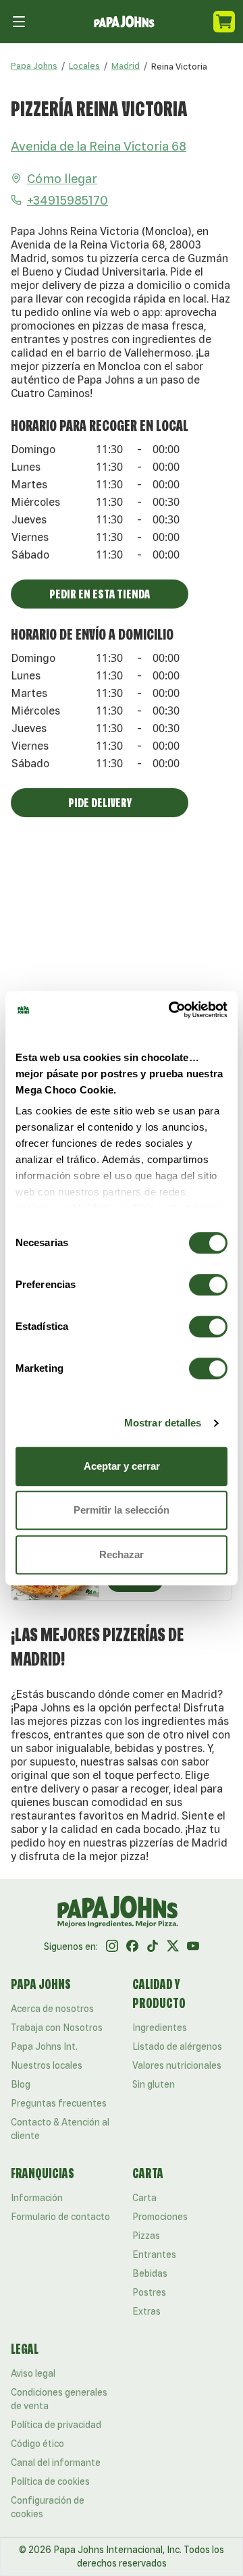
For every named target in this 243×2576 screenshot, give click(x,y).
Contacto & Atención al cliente (60, 2129)
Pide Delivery (100, 802)
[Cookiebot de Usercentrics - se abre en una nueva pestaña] (171, 1010)
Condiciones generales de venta (59, 2399)
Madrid (126, 66)
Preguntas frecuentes (59, 2103)
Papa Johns (34, 66)
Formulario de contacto (60, 2217)
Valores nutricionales (177, 2065)
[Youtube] (193, 1947)
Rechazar (122, 1554)
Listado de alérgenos (177, 2046)
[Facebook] (132, 1947)
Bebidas (150, 2273)
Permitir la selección (122, 1510)
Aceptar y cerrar (122, 1466)
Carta (144, 2198)
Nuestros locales (47, 2065)
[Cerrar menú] (19, 22)
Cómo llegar (62, 178)
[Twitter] (173, 1947)
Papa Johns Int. (44, 2046)
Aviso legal (33, 2373)
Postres (149, 2292)
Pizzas (146, 2236)
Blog (21, 2084)
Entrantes (154, 2255)
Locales (84, 66)
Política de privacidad (56, 2425)
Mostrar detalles (163, 1423)
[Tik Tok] (153, 1947)
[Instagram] (112, 1947)
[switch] (208, 1285)
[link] (179, 66)
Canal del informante (56, 2463)
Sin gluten (154, 2084)
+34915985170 (67, 200)
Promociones (160, 2217)
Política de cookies (50, 2481)
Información (37, 2198)
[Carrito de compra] (224, 22)
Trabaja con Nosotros (57, 2028)
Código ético (37, 2444)
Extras (146, 2311)
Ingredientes (160, 2028)
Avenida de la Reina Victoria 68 (99, 146)
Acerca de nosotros (52, 2009)
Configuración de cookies (48, 2507)
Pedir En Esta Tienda (100, 594)
